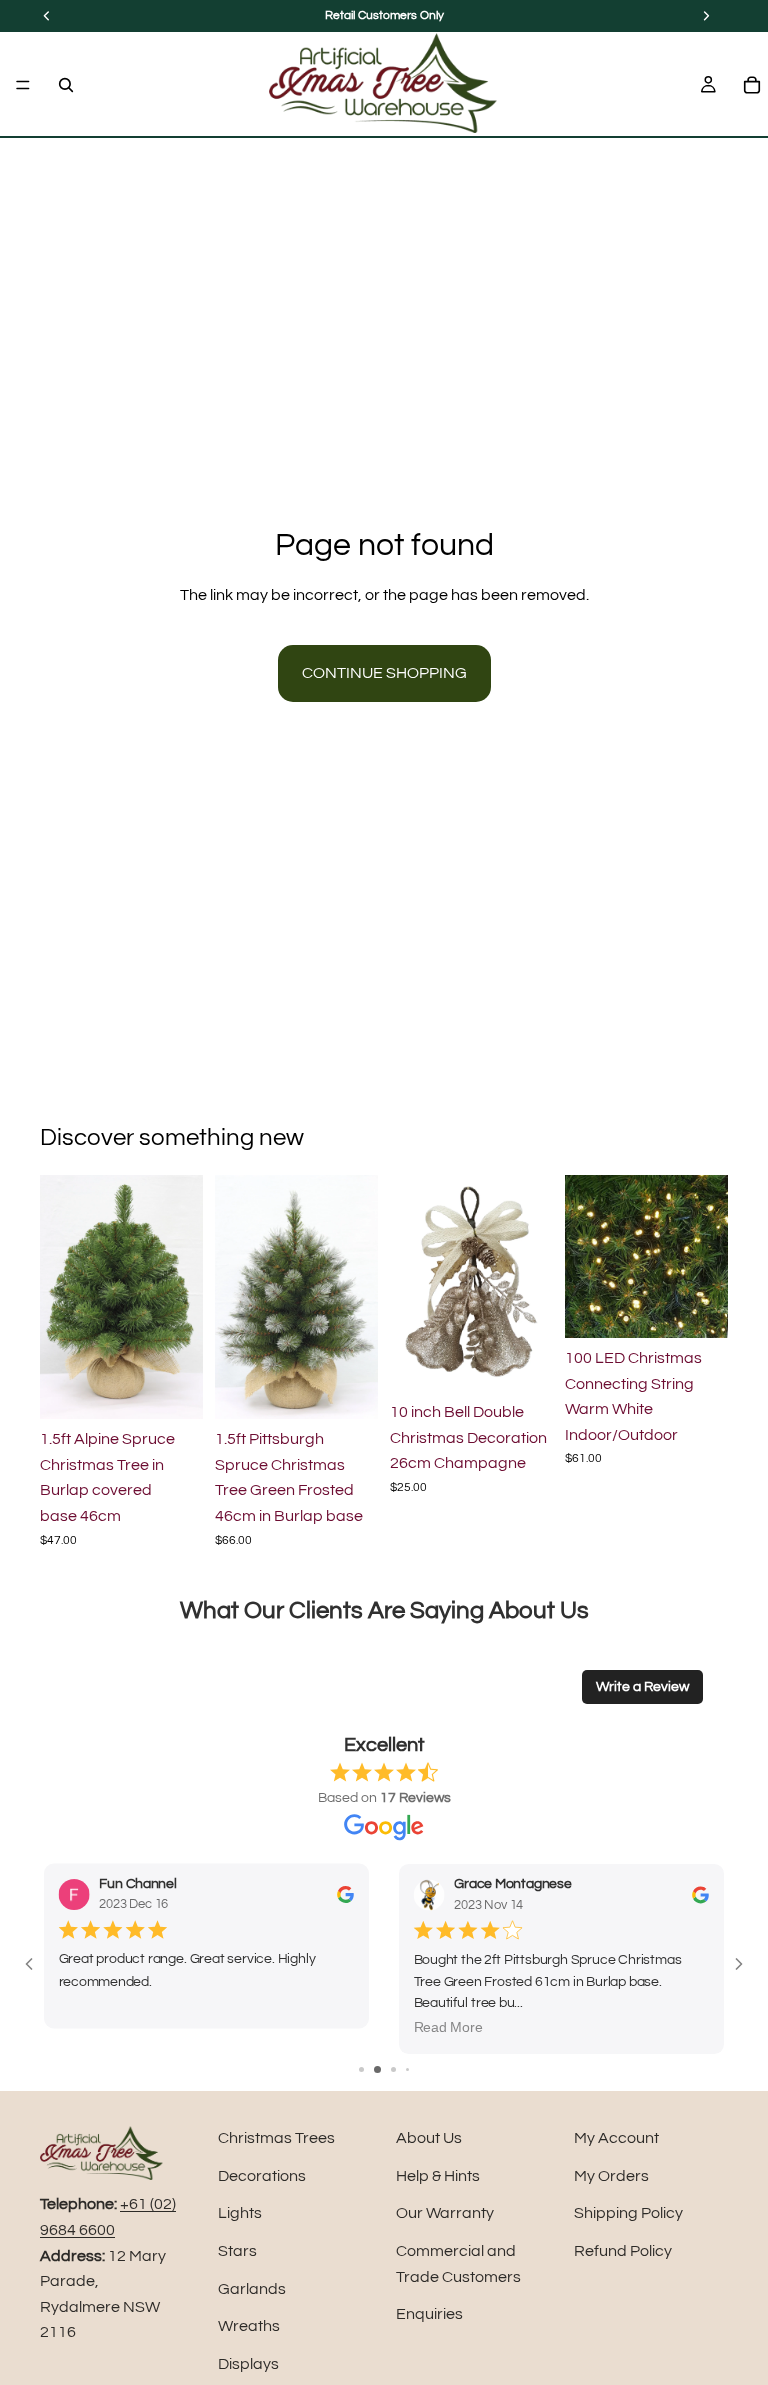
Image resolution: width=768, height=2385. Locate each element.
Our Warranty (445, 2213)
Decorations (262, 2176)
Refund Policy (623, 2251)
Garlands (252, 2289)
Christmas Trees (276, 2138)
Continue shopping (384, 673)
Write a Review (642, 1687)
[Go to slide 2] (377, 2069)
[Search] (66, 85)
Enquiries (429, 2314)
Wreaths (249, 2326)
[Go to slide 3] (393, 2069)
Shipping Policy (628, 2213)
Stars (237, 2251)
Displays (248, 2364)
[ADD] (172, 1388)
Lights (240, 2213)
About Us (429, 2138)
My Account (616, 2138)
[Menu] (23, 85)
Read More (447, 2028)
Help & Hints (438, 2176)
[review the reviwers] (345, 1894)
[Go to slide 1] (361, 2069)
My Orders (611, 2176)
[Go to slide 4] (407, 2069)
